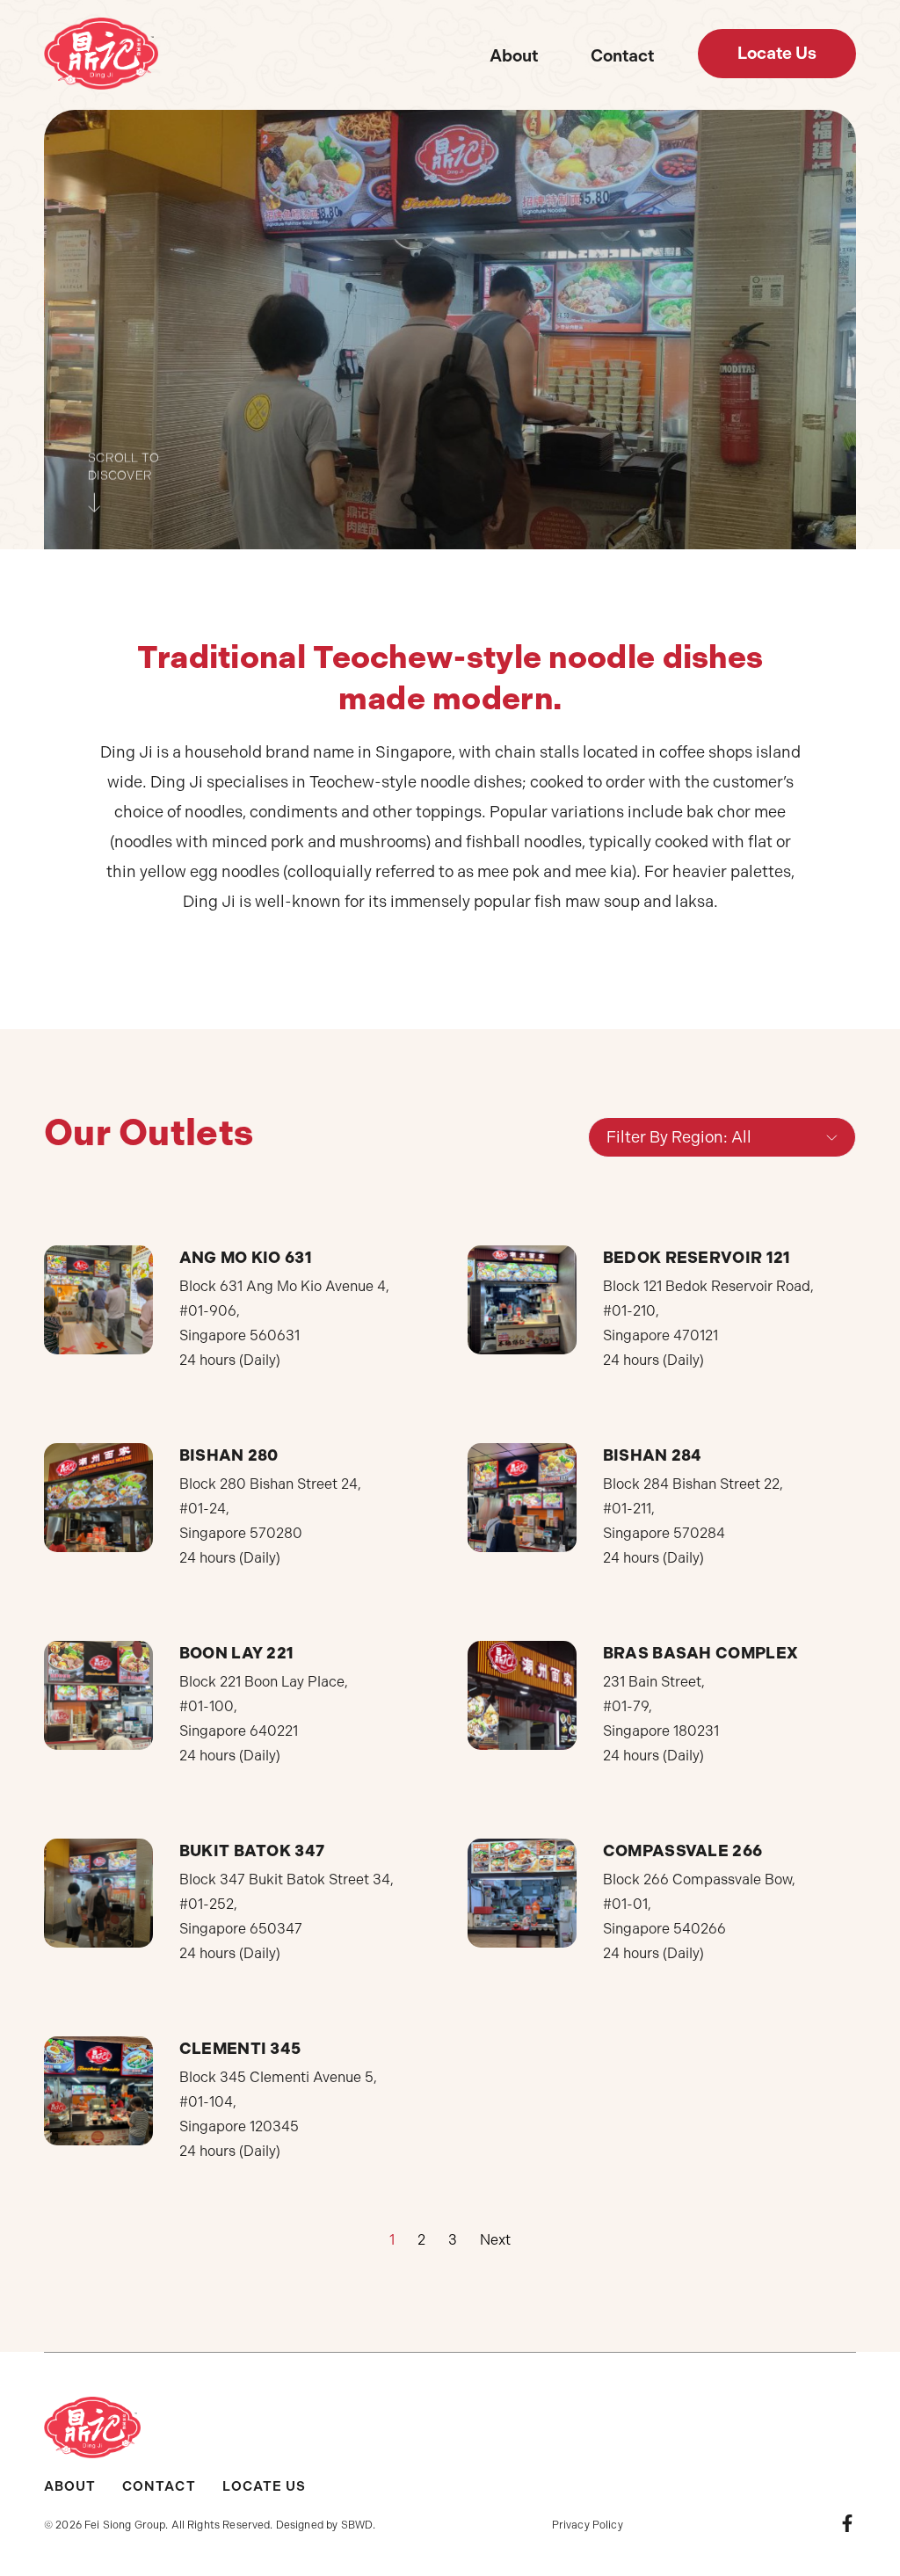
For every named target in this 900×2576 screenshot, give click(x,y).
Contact (622, 56)
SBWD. (359, 2525)
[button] (777, 54)
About (514, 56)
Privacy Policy (588, 2525)
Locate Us (264, 2486)
